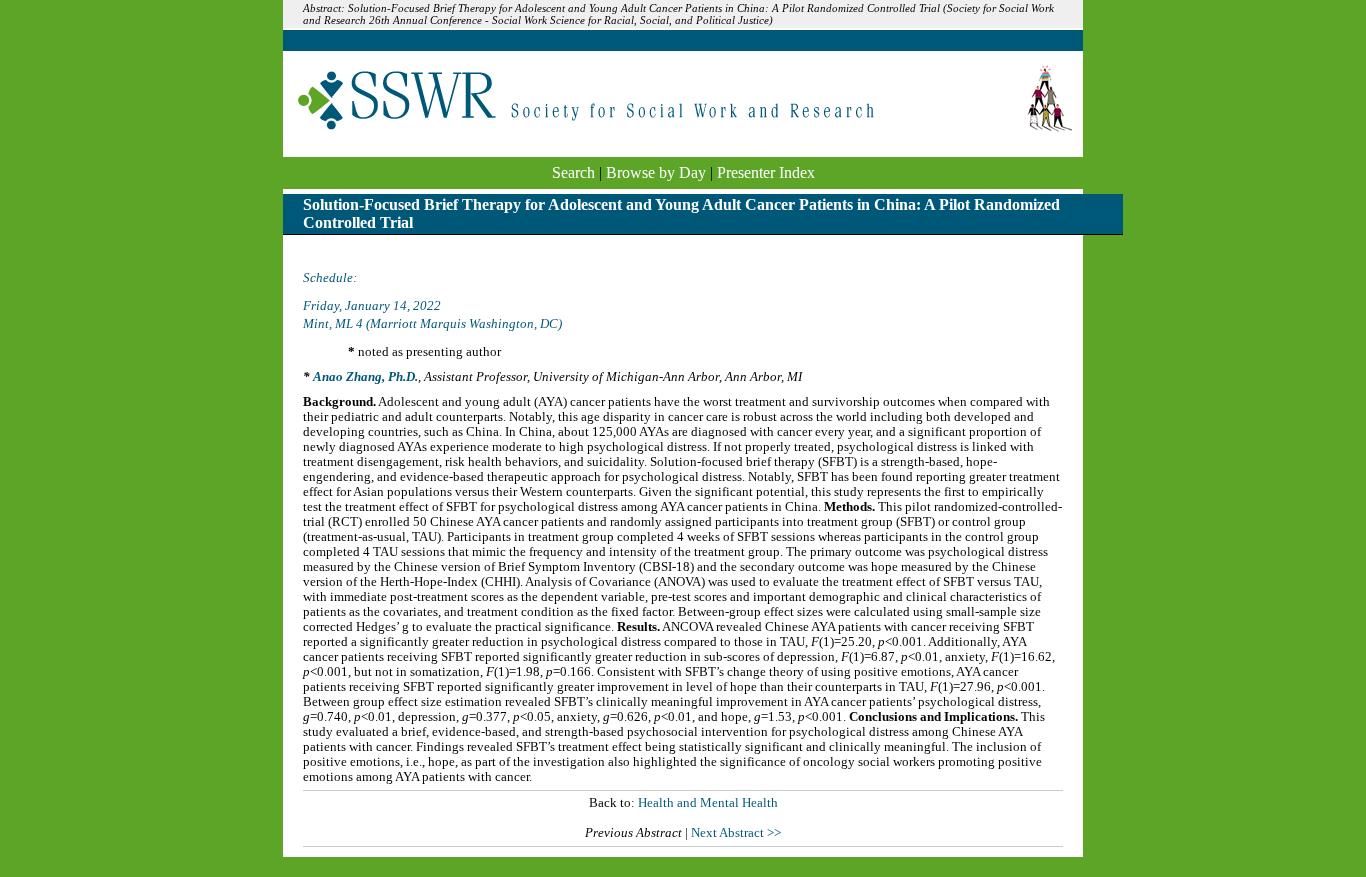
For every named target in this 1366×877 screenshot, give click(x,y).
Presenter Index (766, 172)
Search (573, 172)
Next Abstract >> (736, 833)
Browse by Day (656, 172)
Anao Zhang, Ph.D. (365, 377)
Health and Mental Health (708, 803)
